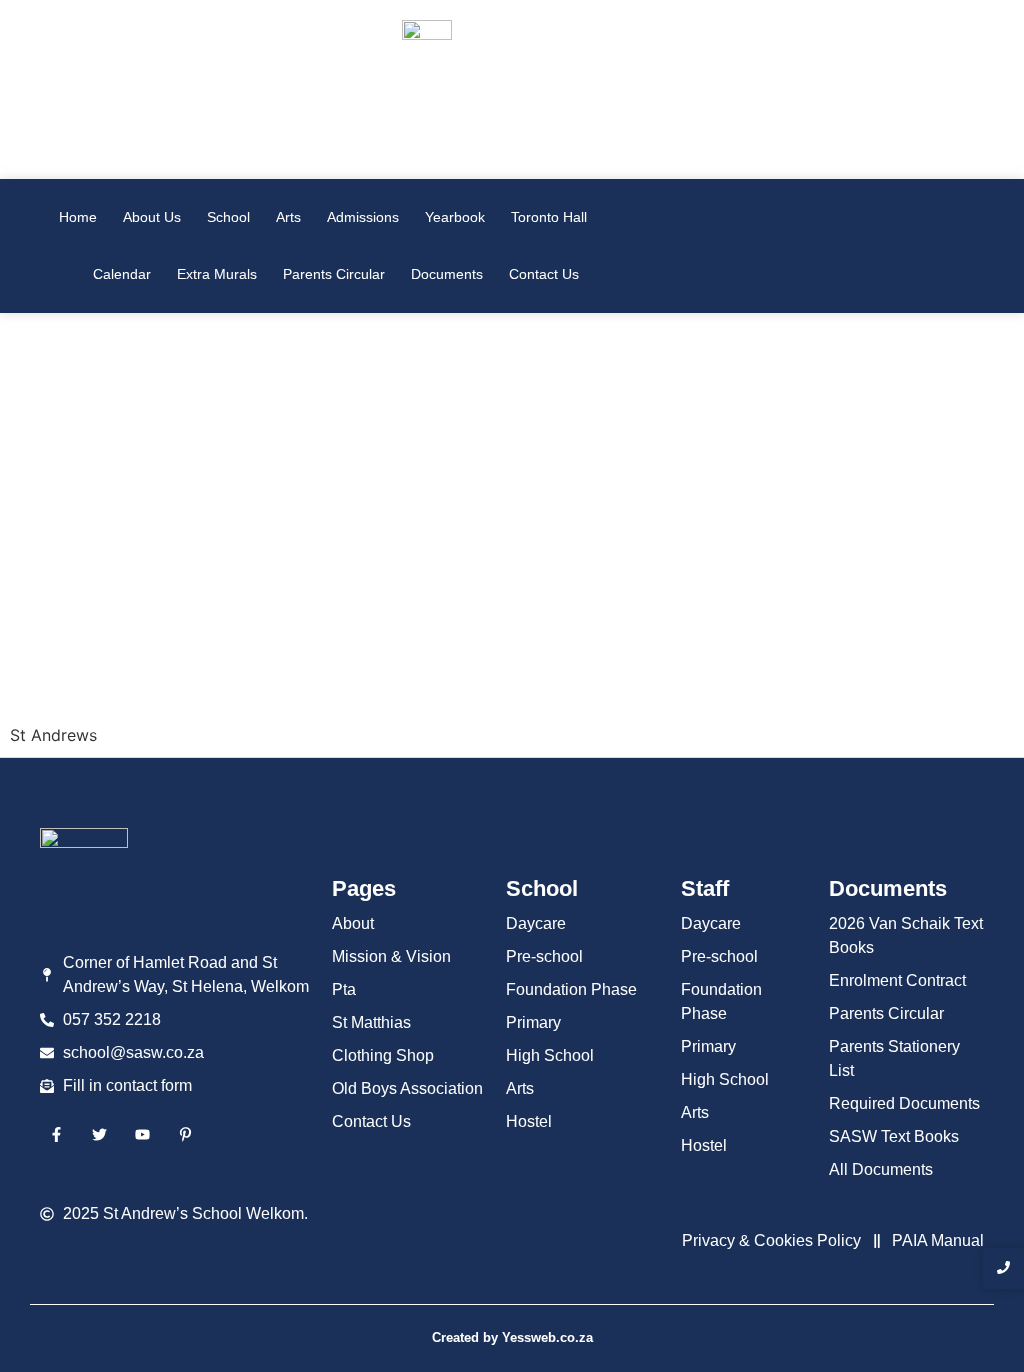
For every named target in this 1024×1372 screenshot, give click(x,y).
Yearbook (455, 217)
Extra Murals (217, 274)
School (228, 217)
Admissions (363, 217)
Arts (288, 217)
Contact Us (544, 274)
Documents (447, 274)
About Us (152, 217)
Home (78, 217)
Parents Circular (334, 274)
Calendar (122, 274)
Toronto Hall (549, 217)
